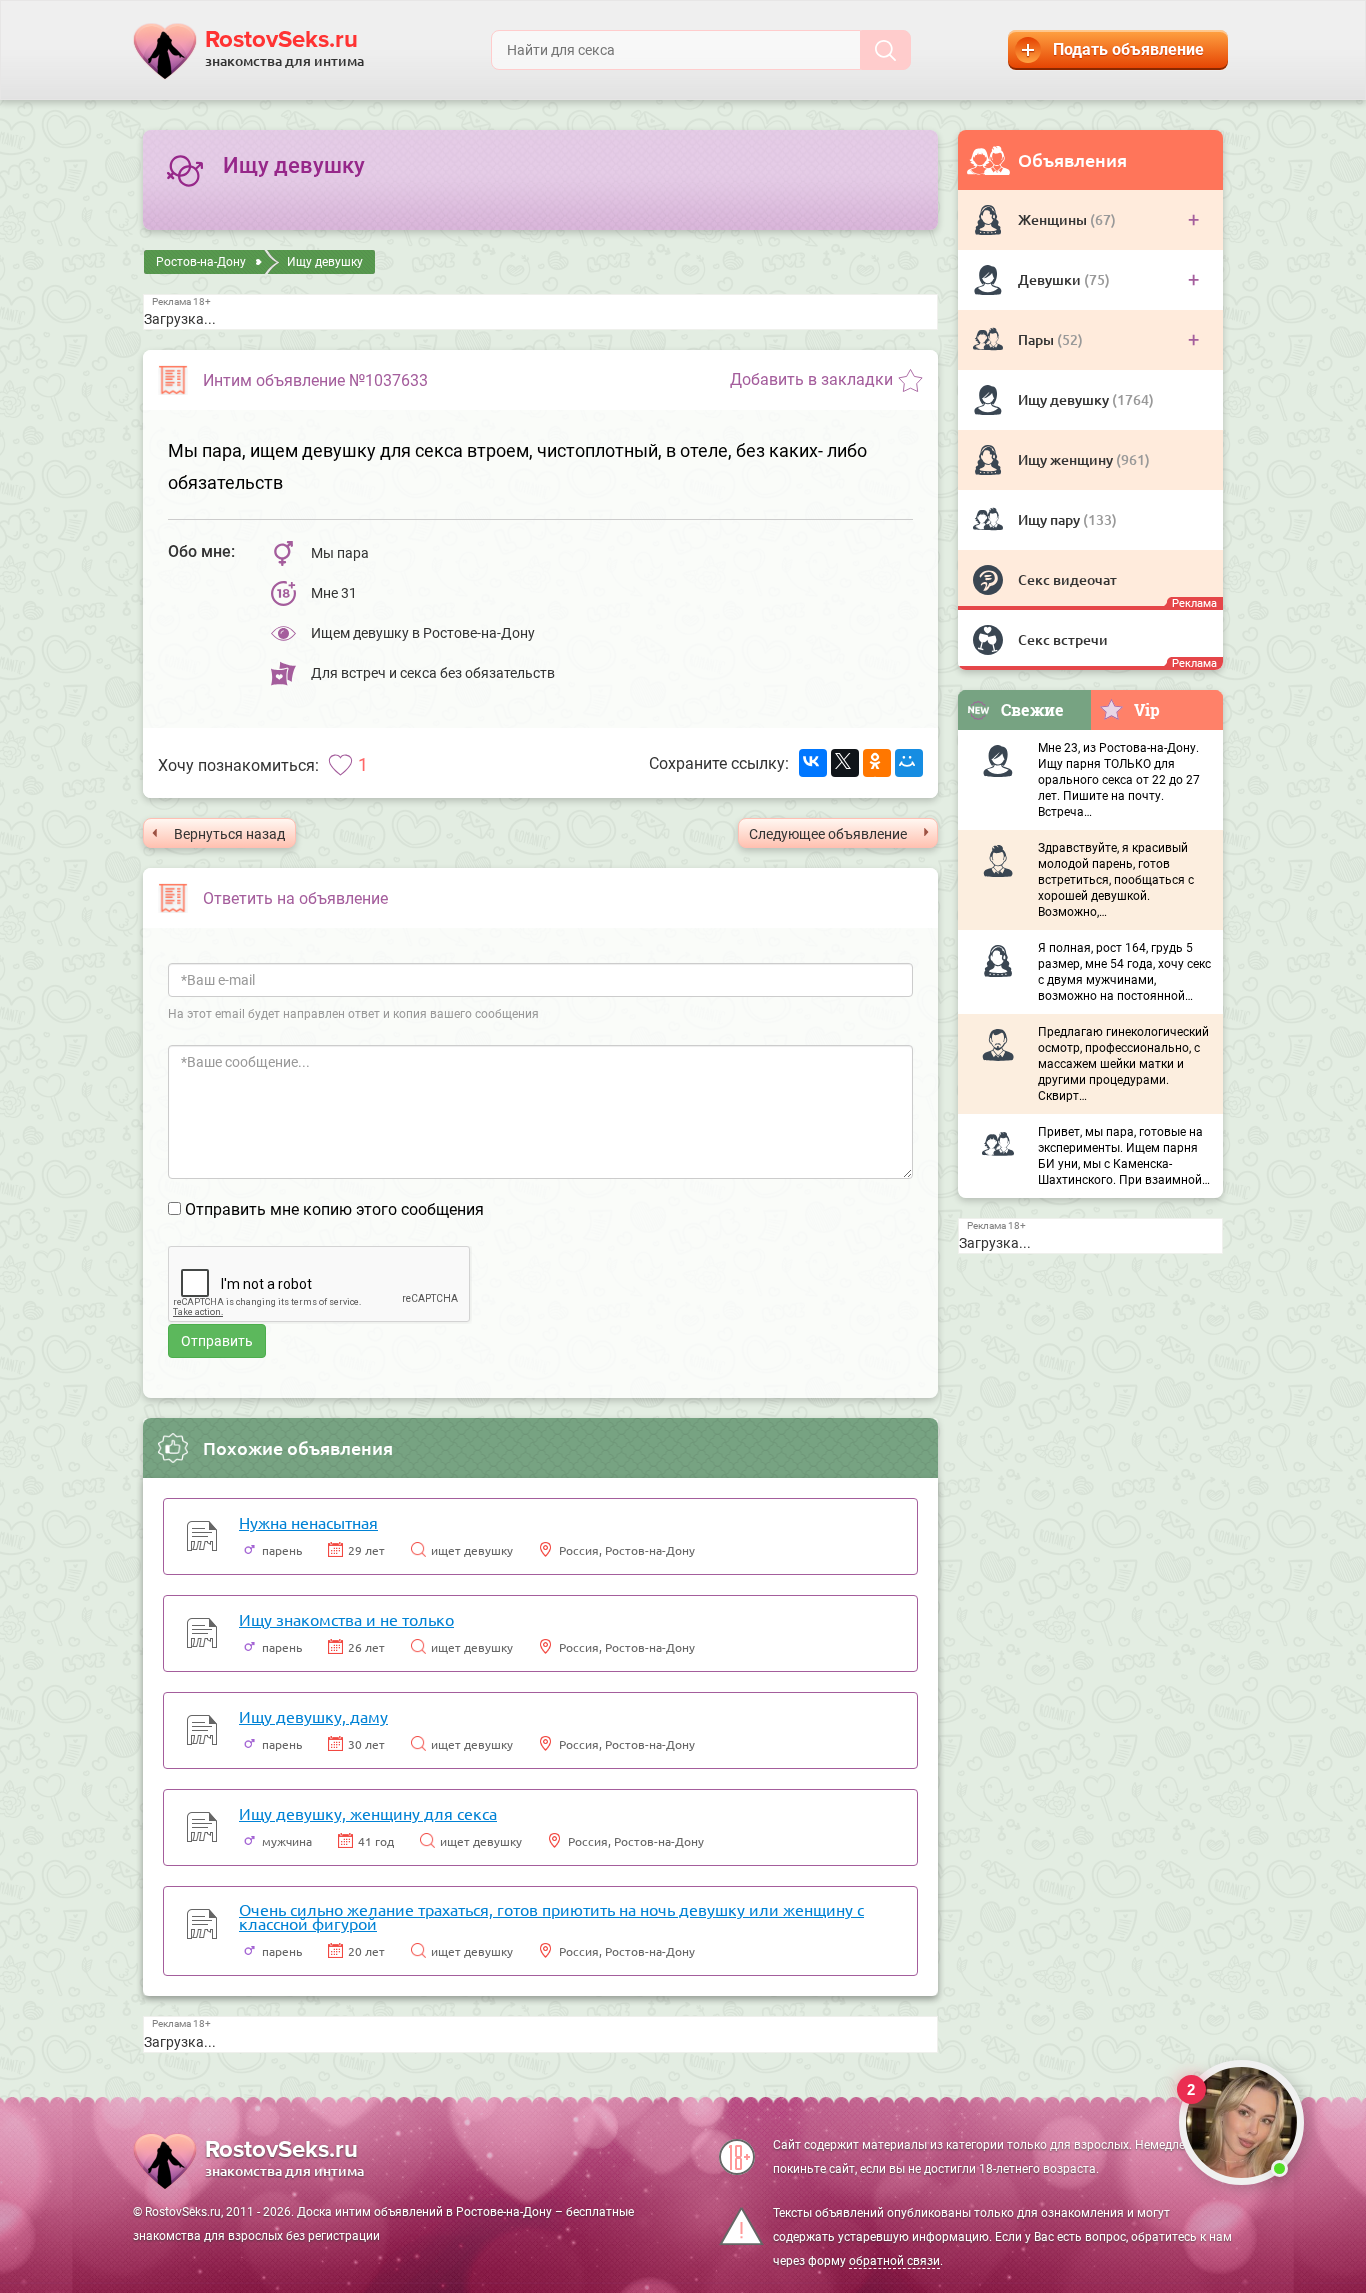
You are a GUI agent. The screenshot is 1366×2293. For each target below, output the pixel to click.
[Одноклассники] (877, 763)
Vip (1147, 709)
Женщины (1054, 219)
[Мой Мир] (909, 763)
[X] (845, 763)
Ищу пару (1050, 519)
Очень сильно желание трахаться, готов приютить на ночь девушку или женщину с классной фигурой (551, 1916)
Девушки (1051, 279)
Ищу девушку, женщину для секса (368, 1813)
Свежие (1032, 709)
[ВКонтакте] (813, 763)
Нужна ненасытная (308, 1522)
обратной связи (894, 2261)
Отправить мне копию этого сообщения (334, 1209)
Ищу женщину (1067, 459)
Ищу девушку (1065, 399)
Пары (1037, 339)
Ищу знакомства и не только (346, 1619)
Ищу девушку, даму (313, 1716)
